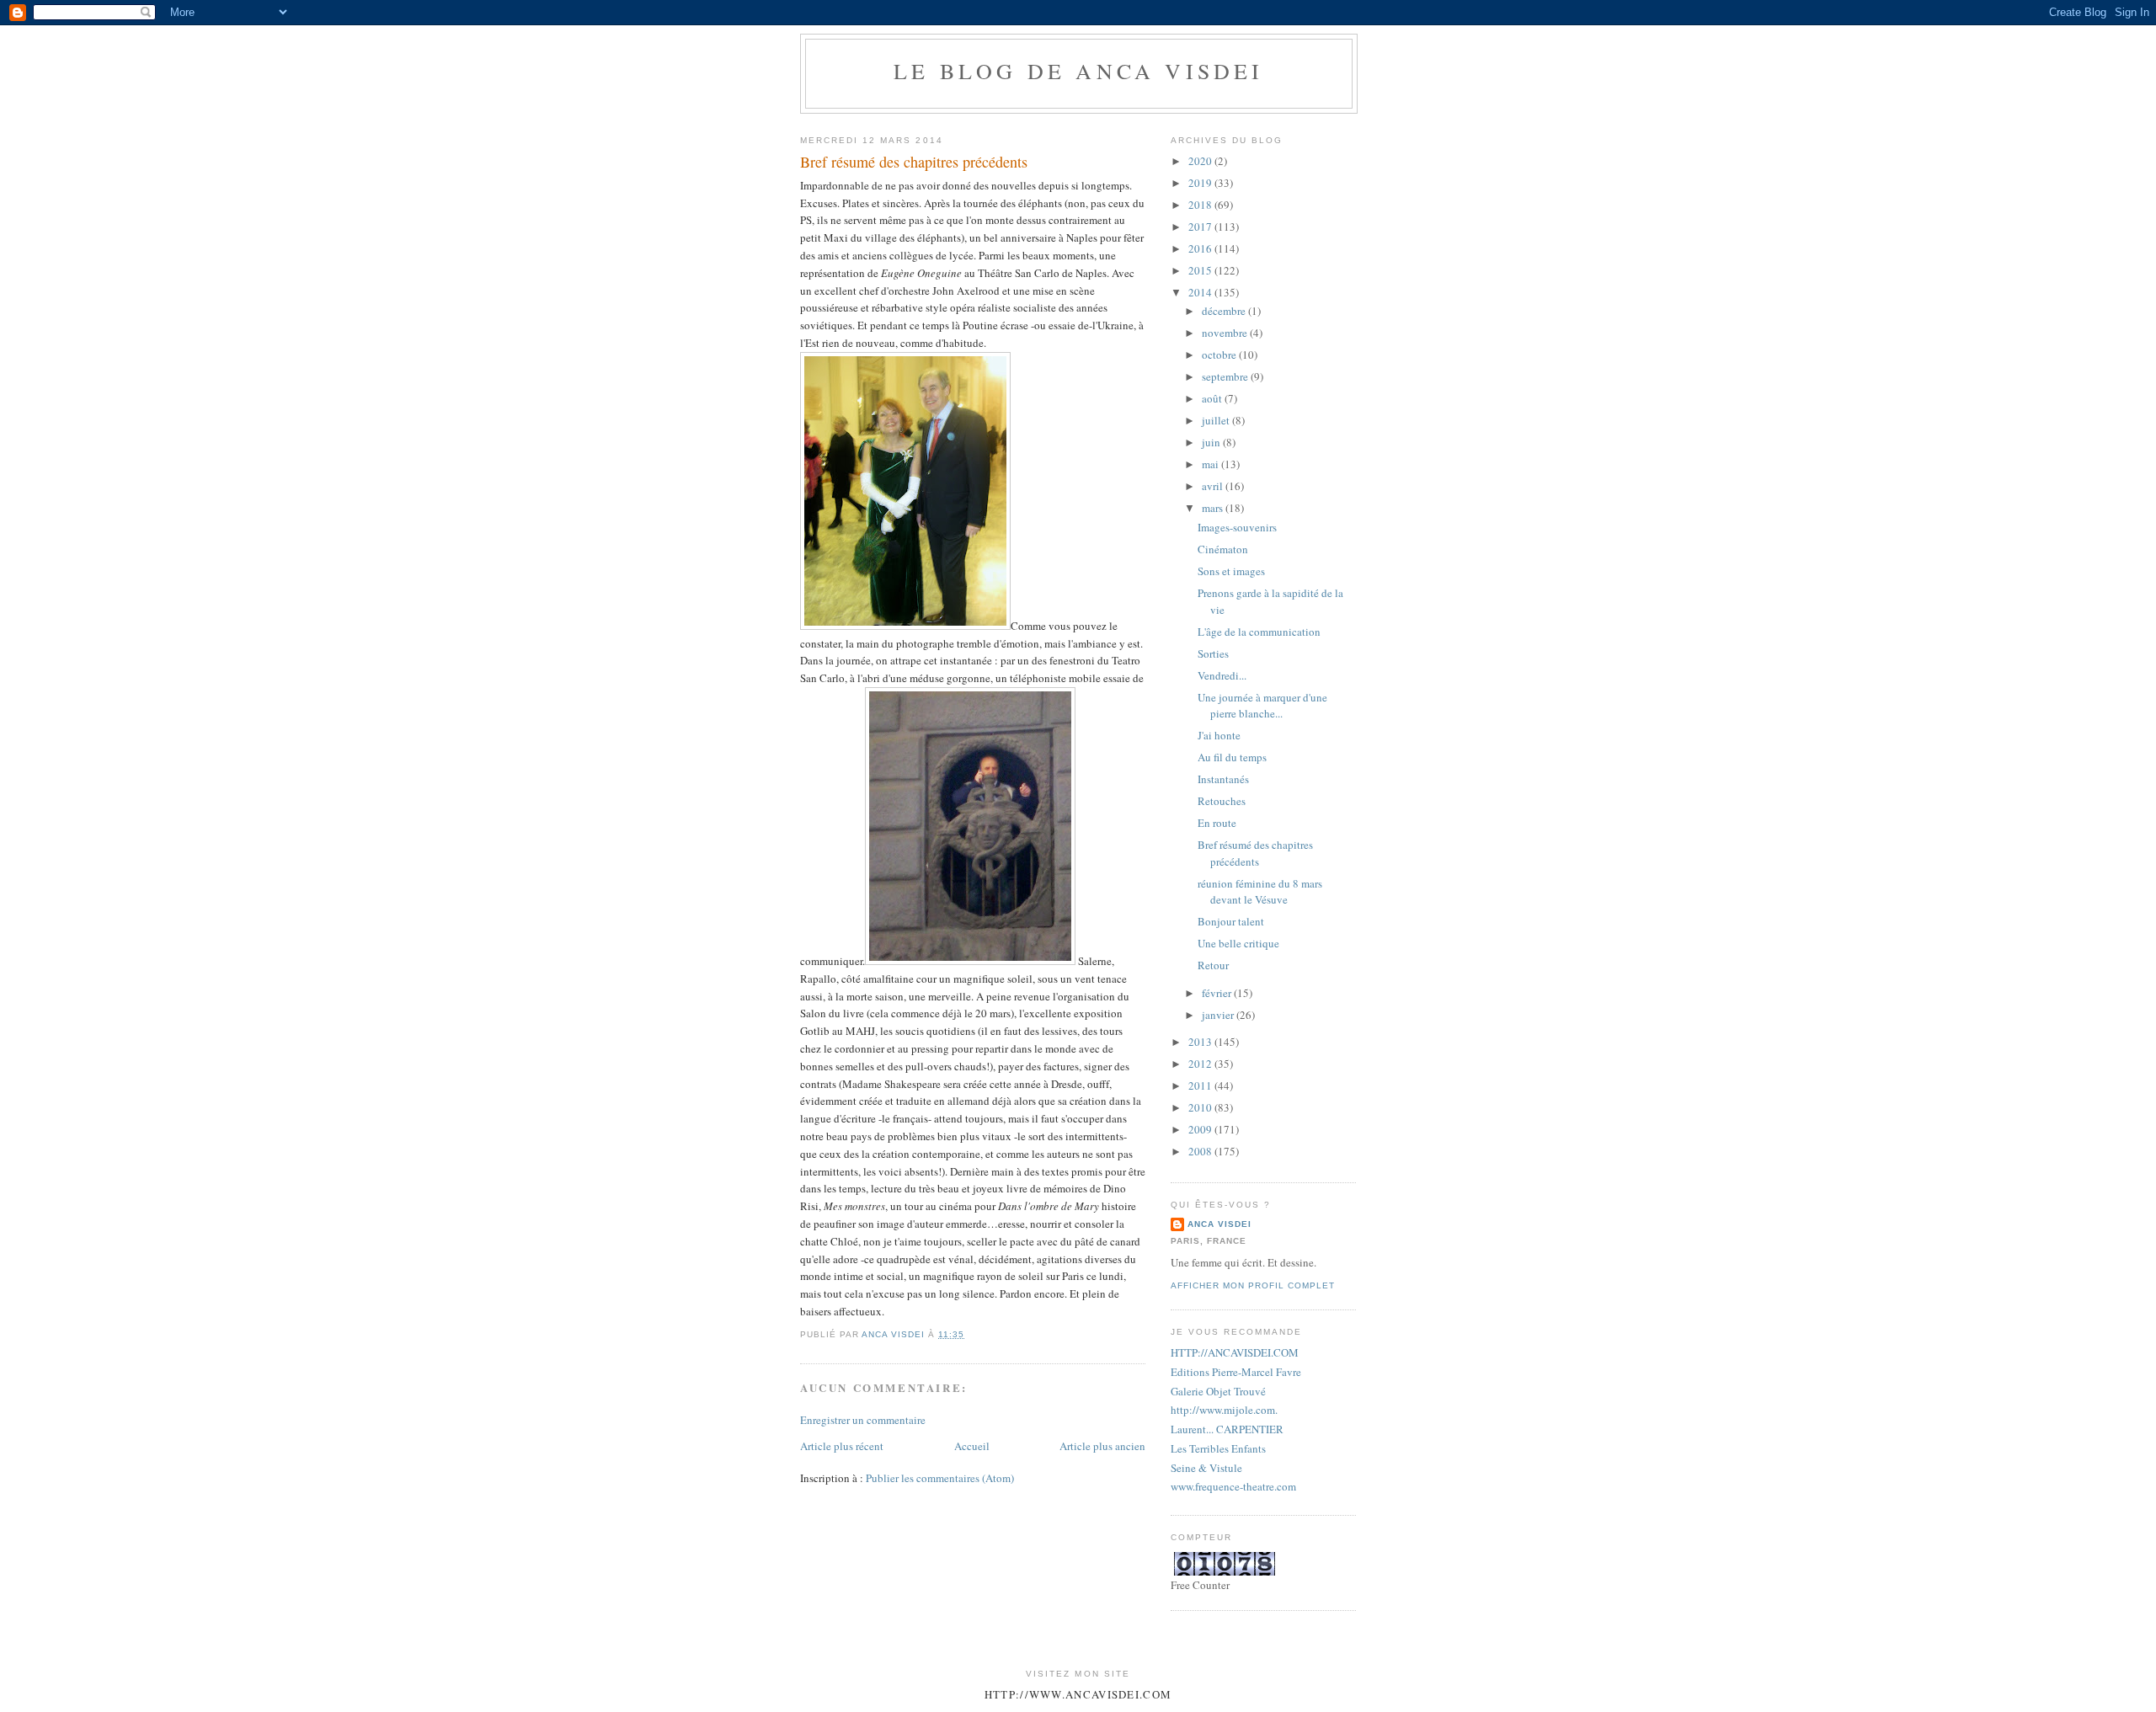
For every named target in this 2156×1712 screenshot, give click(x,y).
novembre (1226, 333)
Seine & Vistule (1206, 1468)
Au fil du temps (1232, 757)
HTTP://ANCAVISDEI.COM (1235, 1352)
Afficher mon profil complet (1253, 1285)
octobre (1220, 355)
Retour (1213, 965)
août (1213, 398)
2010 (1201, 1107)
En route (1217, 823)
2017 (1201, 227)
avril (1214, 486)
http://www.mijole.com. (1224, 1410)
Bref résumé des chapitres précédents (1255, 853)
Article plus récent (842, 1446)
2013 (1201, 1042)
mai (1211, 464)
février (1218, 993)
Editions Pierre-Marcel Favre (1236, 1372)
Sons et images (1231, 571)
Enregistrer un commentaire (863, 1420)
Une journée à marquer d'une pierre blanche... (1262, 706)
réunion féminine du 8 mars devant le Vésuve (1260, 892)
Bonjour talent (1231, 921)
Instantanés (1223, 779)
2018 (1201, 205)
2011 (1201, 1085)
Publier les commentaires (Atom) (940, 1478)
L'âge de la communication (1259, 632)
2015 (1201, 270)
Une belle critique (1238, 943)
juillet (1217, 420)
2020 (1201, 161)
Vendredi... (1222, 675)
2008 (1201, 1151)
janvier (1219, 1015)
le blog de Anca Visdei (1078, 71)
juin (1212, 442)
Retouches (1222, 801)
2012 (1201, 1064)
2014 (1201, 292)
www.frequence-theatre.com (1233, 1486)
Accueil (972, 1446)
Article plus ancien (1102, 1446)
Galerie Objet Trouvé (1218, 1391)
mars (1214, 508)
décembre (1225, 311)
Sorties (1213, 653)
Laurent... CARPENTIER (1227, 1429)
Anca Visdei (1219, 1224)
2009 (1201, 1129)
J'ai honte (1219, 735)
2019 (1201, 183)
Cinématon (1223, 549)
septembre (1226, 376)
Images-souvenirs (1237, 527)
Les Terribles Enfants (1218, 1448)
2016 (1201, 248)
